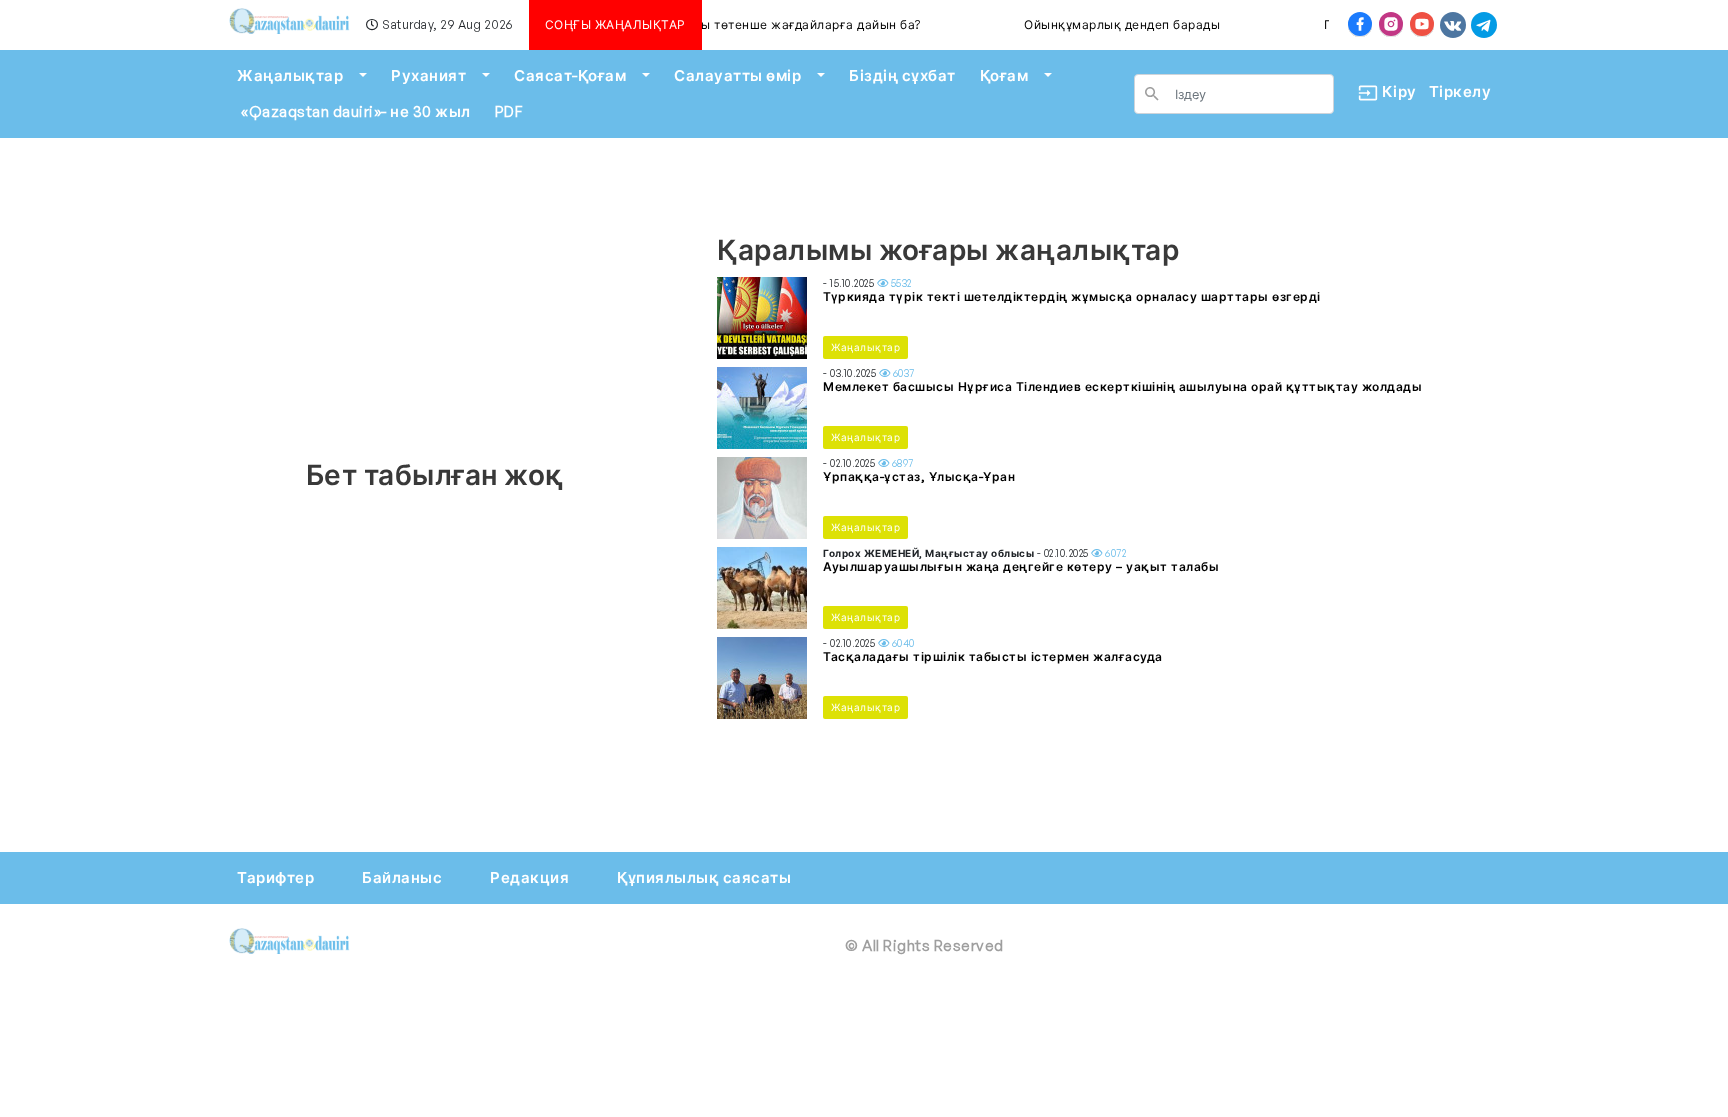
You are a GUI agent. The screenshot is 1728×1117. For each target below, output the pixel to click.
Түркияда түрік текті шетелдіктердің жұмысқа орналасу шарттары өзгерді (1072, 296)
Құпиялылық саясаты (704, 877)
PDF (509, 111)
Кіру (1391, 91)
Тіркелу (1460, 91)
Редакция (529, 877)
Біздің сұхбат (902, 75)
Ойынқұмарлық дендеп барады (1107, 24)
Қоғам (1004, 75)
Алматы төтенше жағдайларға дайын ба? (776, 24)
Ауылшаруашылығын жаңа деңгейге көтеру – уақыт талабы (1021, 566)
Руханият (428, 75)
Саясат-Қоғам (570, 75)
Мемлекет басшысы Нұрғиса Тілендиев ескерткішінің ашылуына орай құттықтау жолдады (1122, 386)
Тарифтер (275, 877)
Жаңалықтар (290, 75)
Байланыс (402, 877)
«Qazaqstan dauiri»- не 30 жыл (356, 111)
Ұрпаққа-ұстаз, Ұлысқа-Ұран (919, 476)
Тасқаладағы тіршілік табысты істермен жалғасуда (993, 656)
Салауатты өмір (737, 75)
